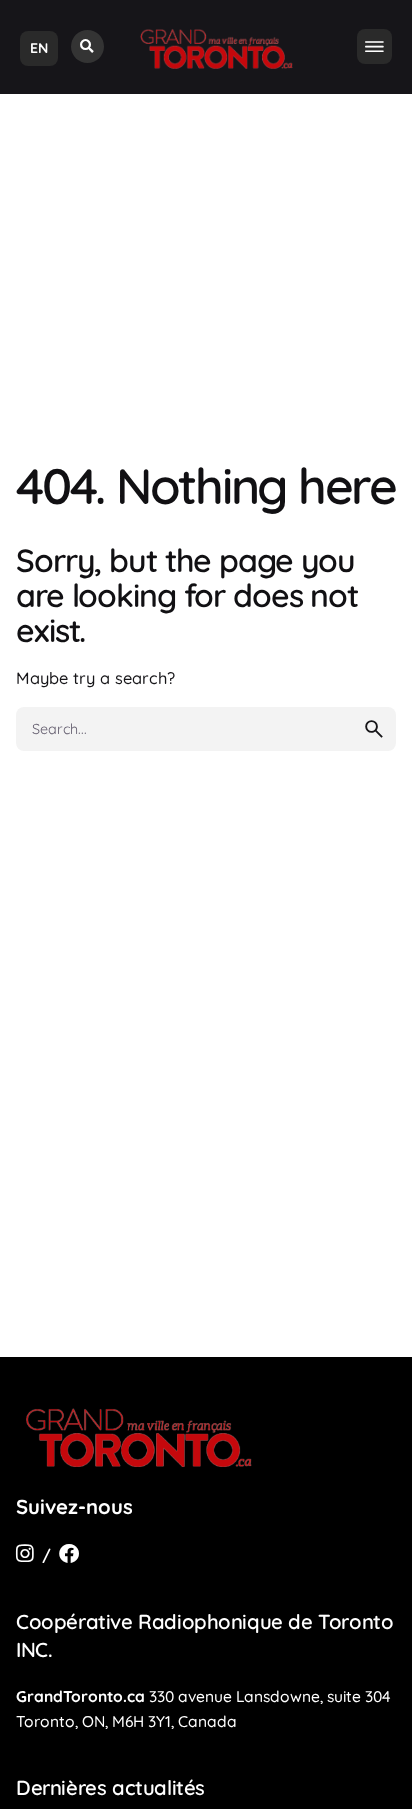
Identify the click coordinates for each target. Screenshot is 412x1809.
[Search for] (206, 729)
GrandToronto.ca (80, 1696)
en (39, 48)
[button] (87, 46)
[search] (374, 729)
